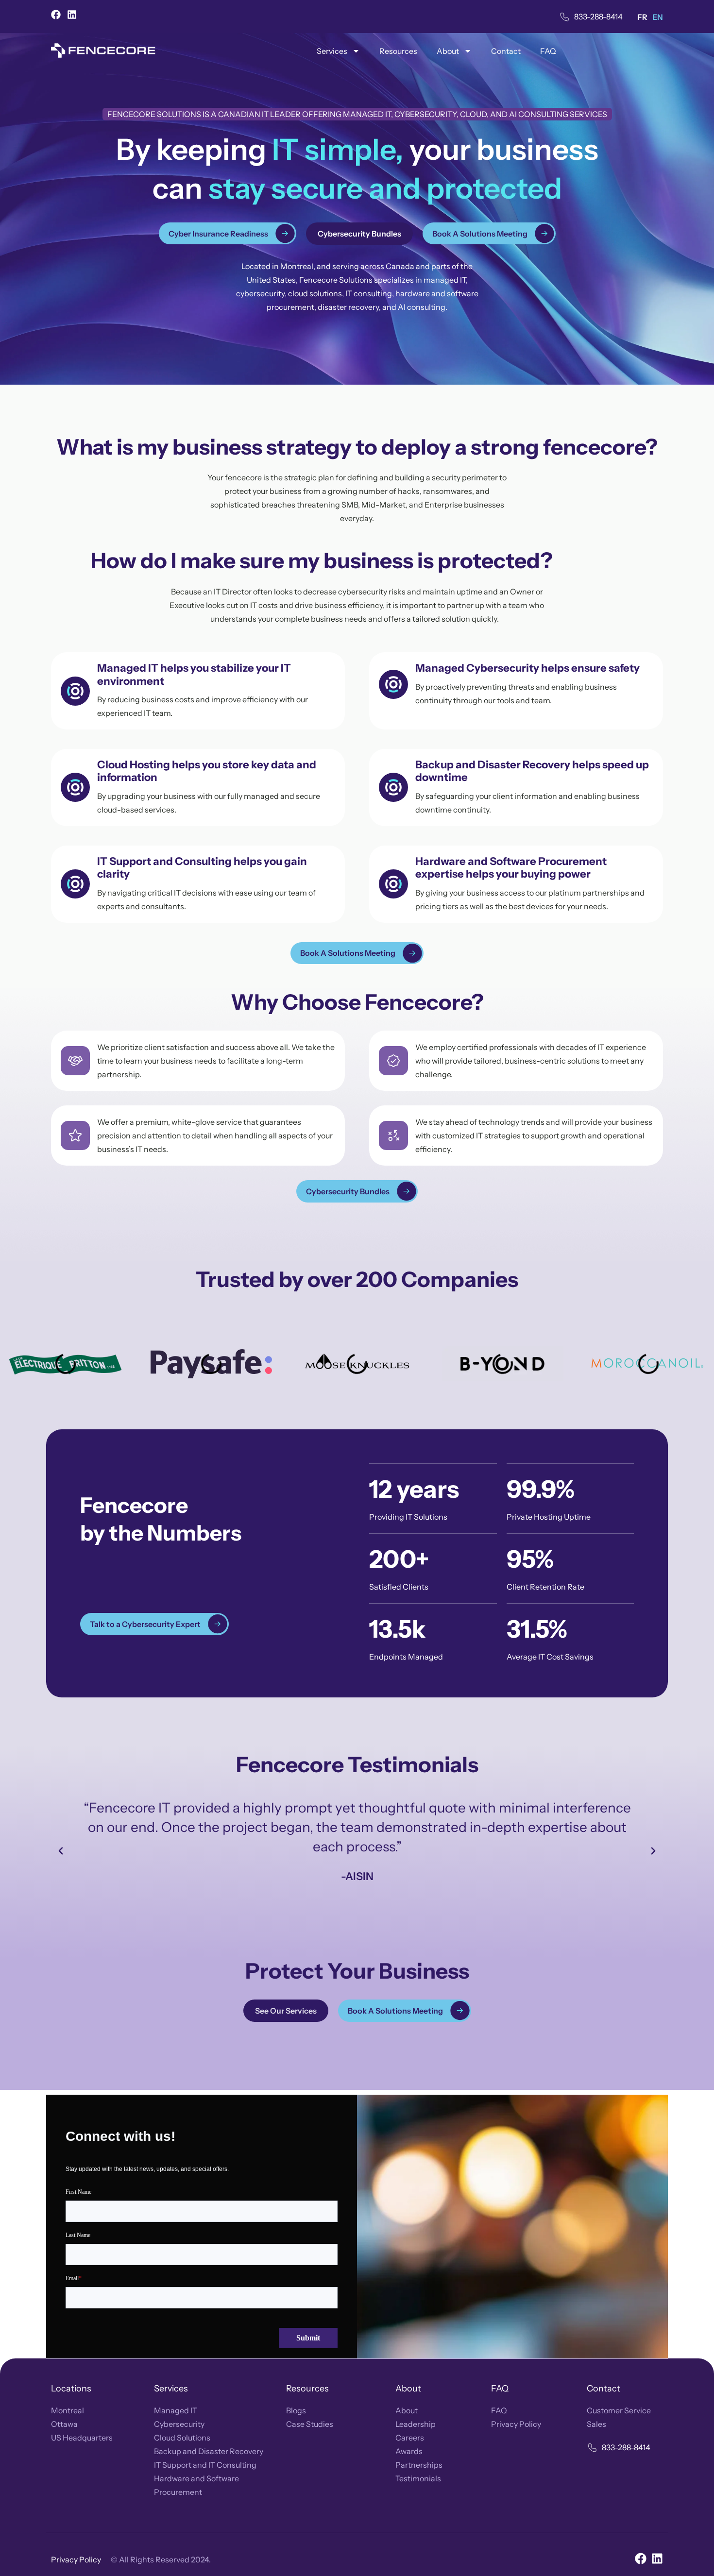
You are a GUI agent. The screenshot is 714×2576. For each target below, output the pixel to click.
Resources (398, 51)
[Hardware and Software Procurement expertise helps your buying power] (393, 884)
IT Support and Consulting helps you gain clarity (202, 868)
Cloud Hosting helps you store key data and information (207, 771)
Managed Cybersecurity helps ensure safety (527, 668)
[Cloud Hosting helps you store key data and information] (75, 787)
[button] (61, 1851)
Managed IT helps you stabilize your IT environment (194, 674)
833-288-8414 (598, 17)
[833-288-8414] (565, 17)
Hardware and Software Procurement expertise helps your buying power (511, 868)
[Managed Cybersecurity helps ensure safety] (393, 684)
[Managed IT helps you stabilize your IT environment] (75, 691)
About (448, 51)
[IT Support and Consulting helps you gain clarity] (75, 884)
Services (332, 51)
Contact (506, 51)
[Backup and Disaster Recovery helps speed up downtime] (393, 787)
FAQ (548, 51)
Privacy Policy (76, 2559)
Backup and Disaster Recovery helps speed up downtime (532, 771)
